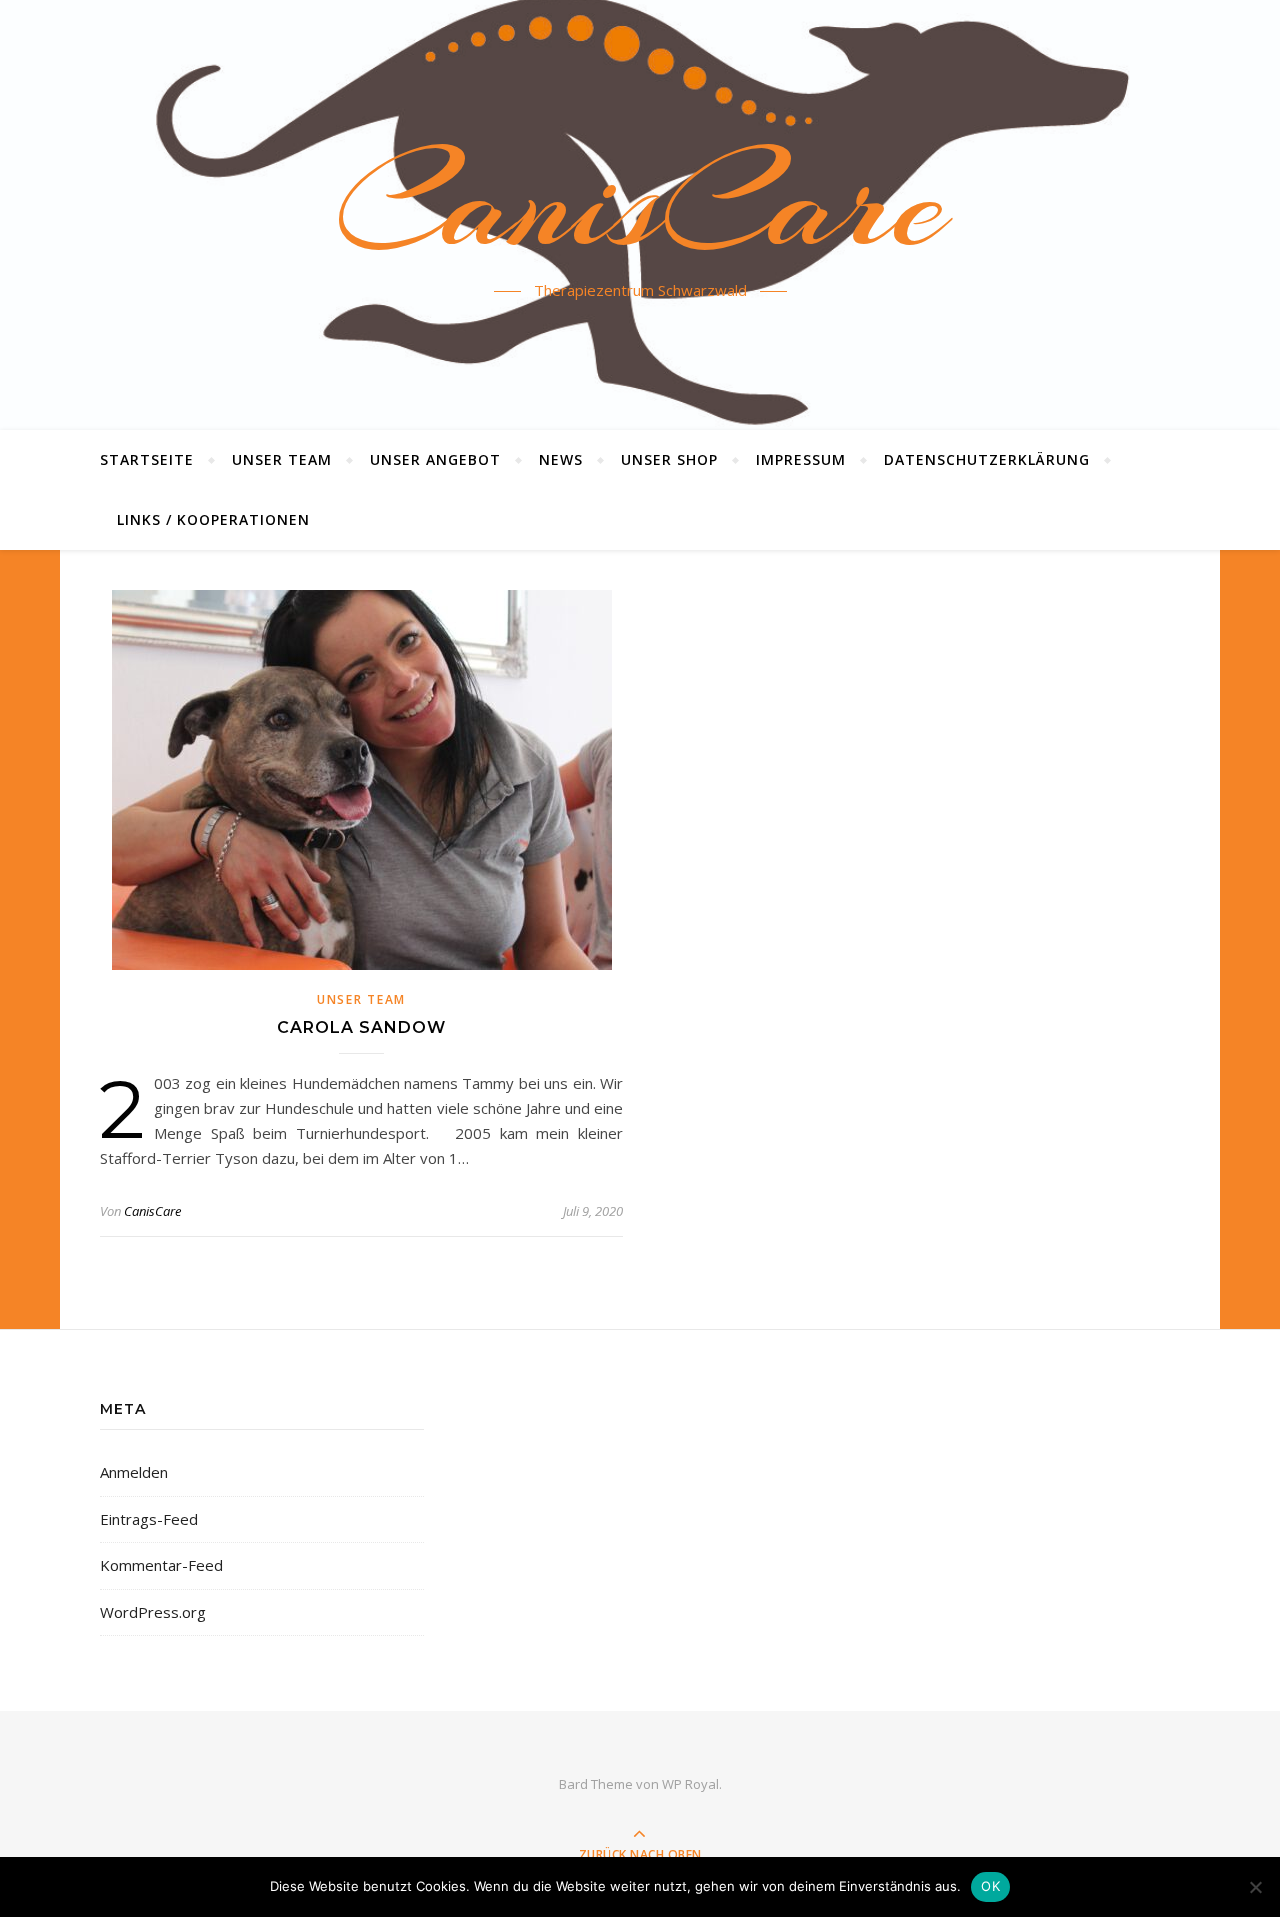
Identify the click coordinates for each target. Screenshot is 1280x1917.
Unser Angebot (435, 459)
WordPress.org (153, 1612)
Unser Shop (669, 459)
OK (990, 1886)
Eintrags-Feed (149, 1519)
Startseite (147, 459)
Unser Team (282, 459)
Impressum (801, 459)
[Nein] (1255, 1887)
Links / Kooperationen (213, 519)
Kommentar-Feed (161, 1565)
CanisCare (640, 203)
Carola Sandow (361, 1027)
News (561, 459)
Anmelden (134, 1472)
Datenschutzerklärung (987, 459)
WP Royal (690, 1784)
